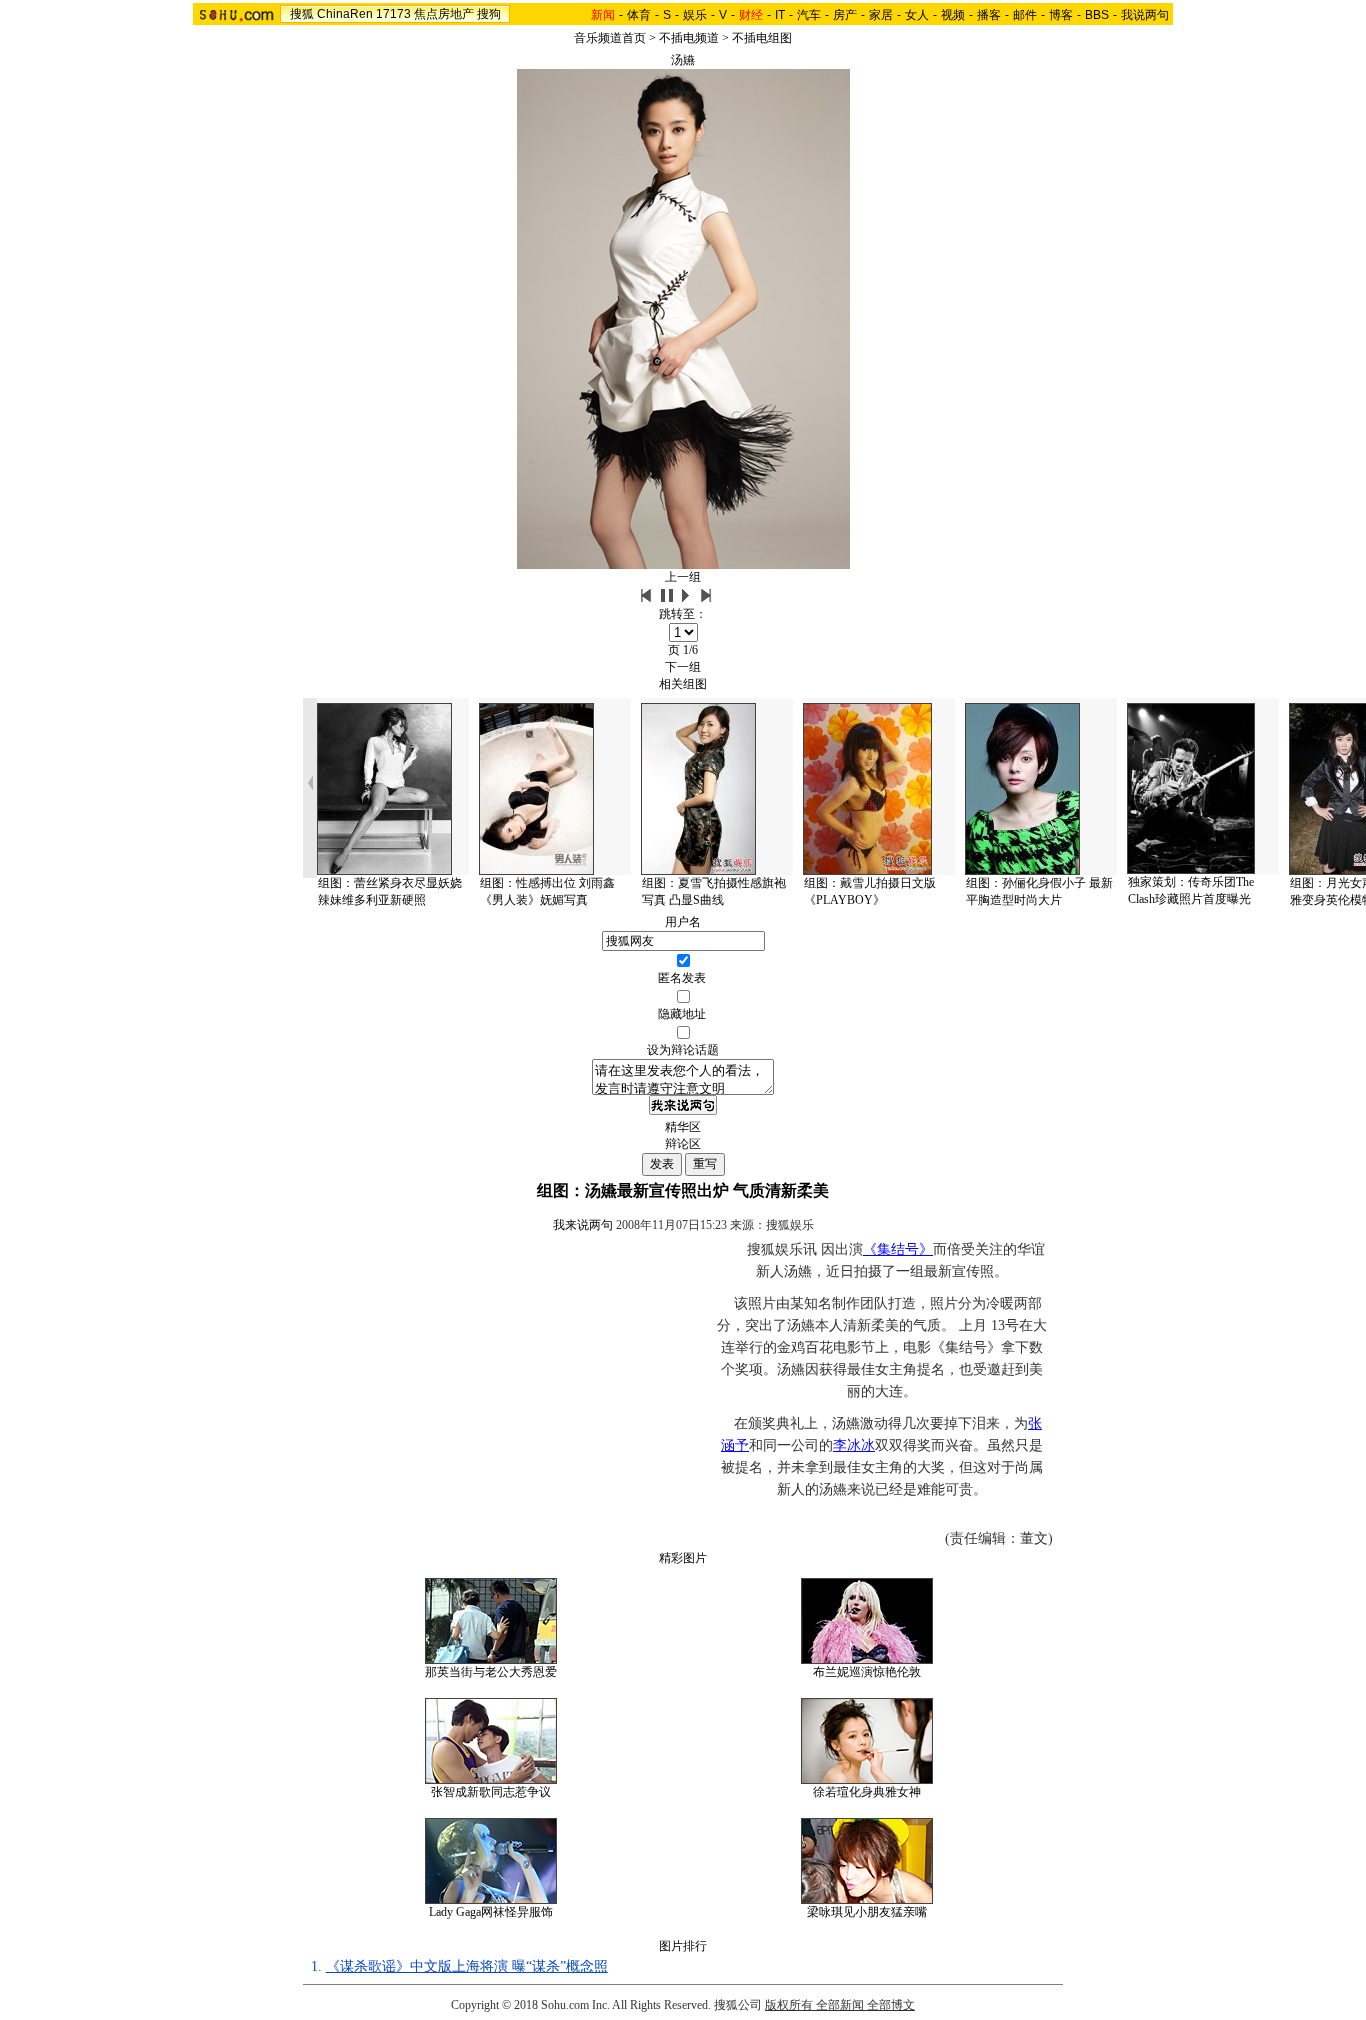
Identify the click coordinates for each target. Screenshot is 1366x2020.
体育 (639, 15)
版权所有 (789, 2005)
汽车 (809, 15)
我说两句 (1145, 15)
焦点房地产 (444, 14)
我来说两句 (583, 1225)
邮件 (1025, 15)
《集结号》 (898, 1249)
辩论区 (683, 1144)
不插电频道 (689, 38)
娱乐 (695, 15)
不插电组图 (762, 38)
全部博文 (891, 2005)
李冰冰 (854, 1445)
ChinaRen (345, 14)
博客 (1061, 15)
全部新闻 (840, 2005)
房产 (845, 15)
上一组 (683, 577)
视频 (953, 15)
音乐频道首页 (610, 38)
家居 (881, 15)
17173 (393, 14)
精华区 (683, 1127)
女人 (917, 15)
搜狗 (489, 14)
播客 (989, 15)
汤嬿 (683, 60)
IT (780, 15)
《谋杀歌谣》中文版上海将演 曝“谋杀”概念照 (467, 1966)
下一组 (683, 667)
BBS (1097, 15)
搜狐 (302, 14)
